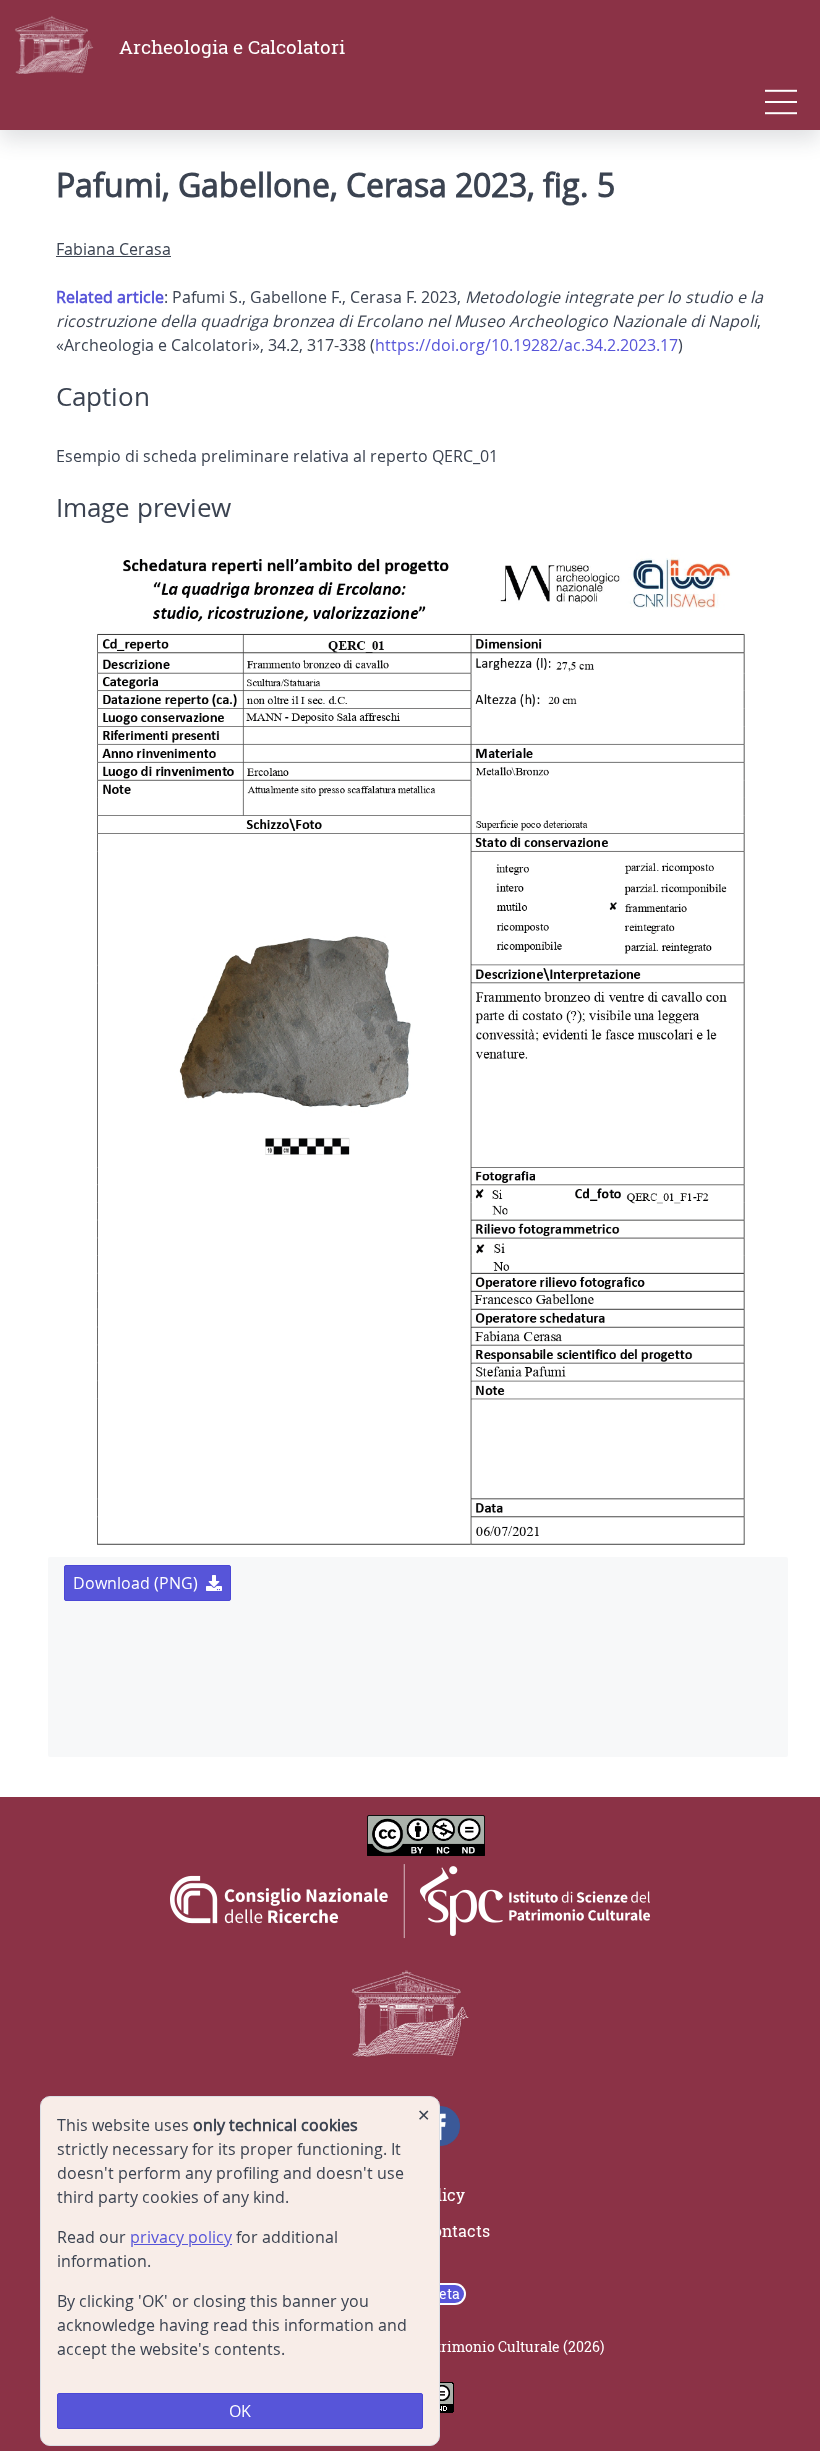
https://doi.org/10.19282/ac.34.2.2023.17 (526, 345)
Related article (110, 297)
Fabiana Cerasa (113, 249)
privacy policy (181, 2237)
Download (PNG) (135, 1583)
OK (240, 2411)
